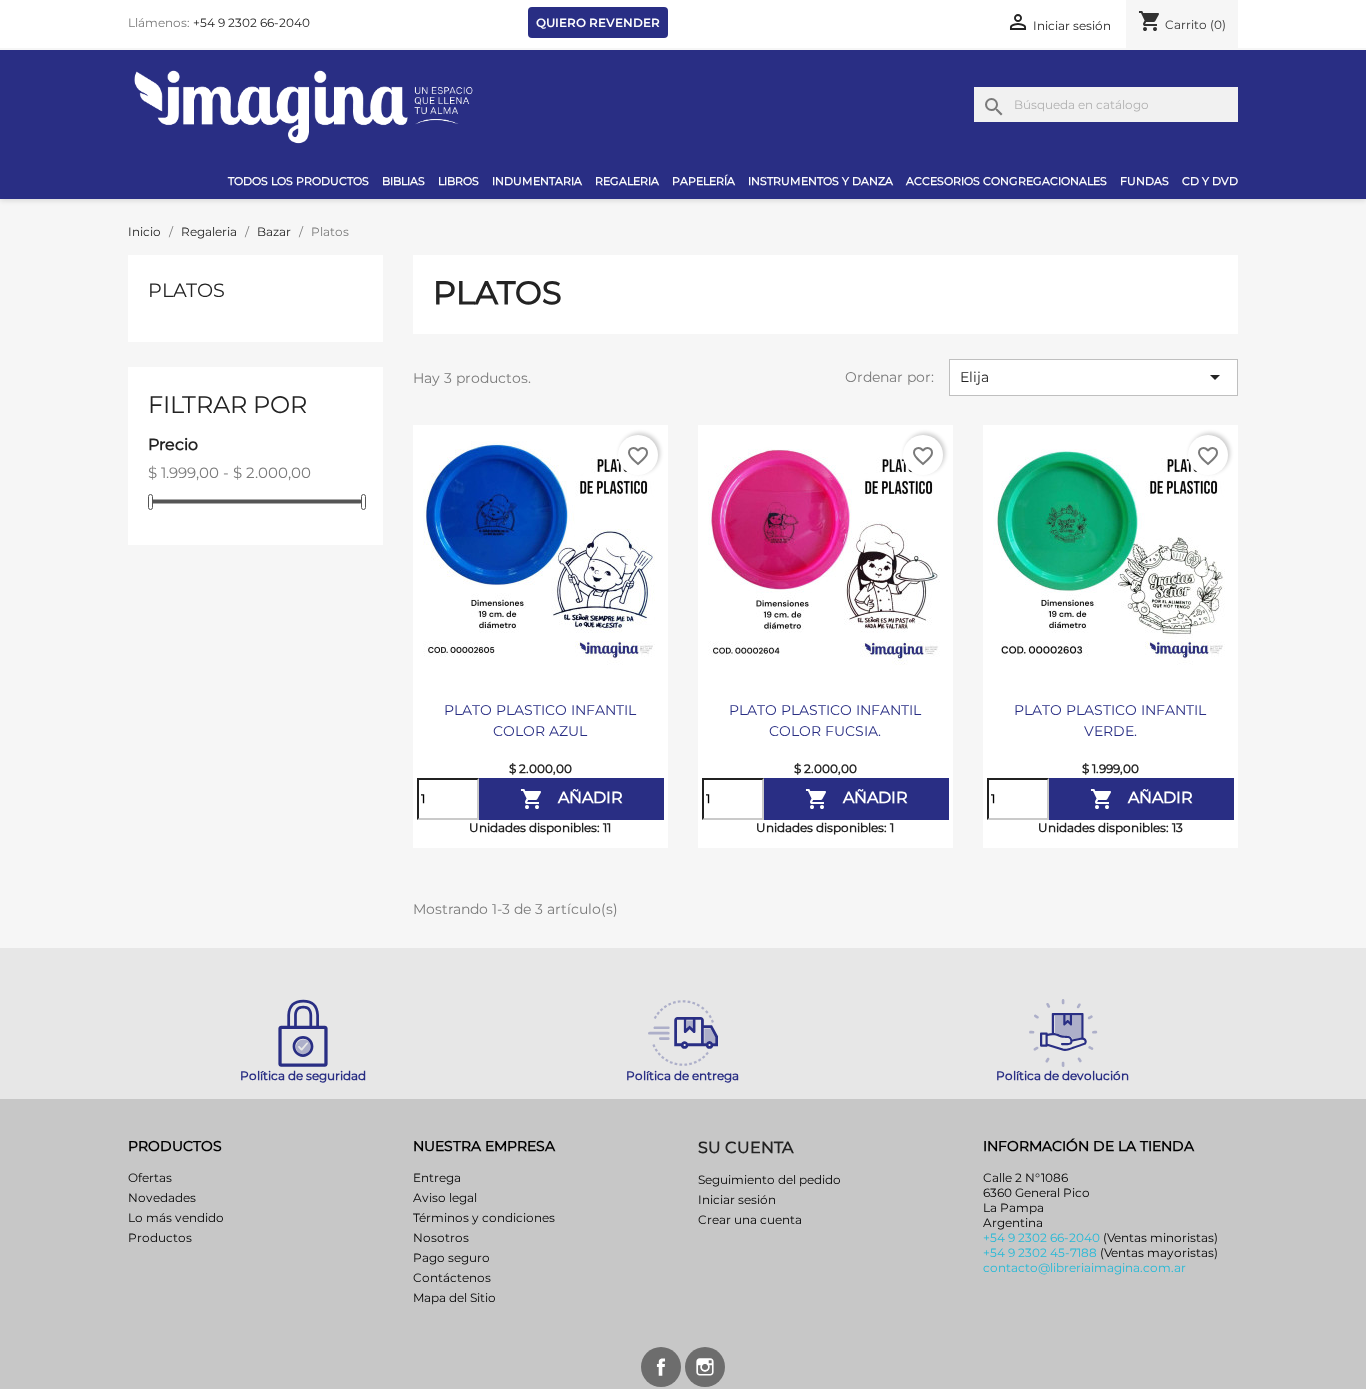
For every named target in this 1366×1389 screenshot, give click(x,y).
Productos (160, 1237)
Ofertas (150, 1177)
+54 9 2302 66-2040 (251, 22)
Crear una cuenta (750, 1219)
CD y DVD (1210, 181)
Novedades (162, 1197)
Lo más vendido (176, 1217)
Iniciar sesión (737, 1199)
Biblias (403, 181)
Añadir (571, 799)
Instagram (705, 1367)
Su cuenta (745, 1147)
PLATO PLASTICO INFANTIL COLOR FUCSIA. (825, 720)
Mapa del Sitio (454, 1297)
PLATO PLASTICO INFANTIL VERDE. (1110, 720)
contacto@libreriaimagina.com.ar (1084, 1267)
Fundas (1144, 181)
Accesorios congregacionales (1006, 181)
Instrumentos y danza (820, 181)
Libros (458, 181)
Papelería (703, 181)
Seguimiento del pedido (769, 1179)
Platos (186, 290)
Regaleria (627, 181)
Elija (1093, 377)
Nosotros (441, 1237)
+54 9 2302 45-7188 (1040, 1252)
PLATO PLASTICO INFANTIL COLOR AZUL (540, 720)
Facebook (661, 1367)
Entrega (437, 1177)
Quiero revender (598, 22)
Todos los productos (298, 181)
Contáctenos (452, 1277)
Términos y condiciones (484, 1217)
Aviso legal (445, 1197)
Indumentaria (537, 181)
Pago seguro (451, 1257)
